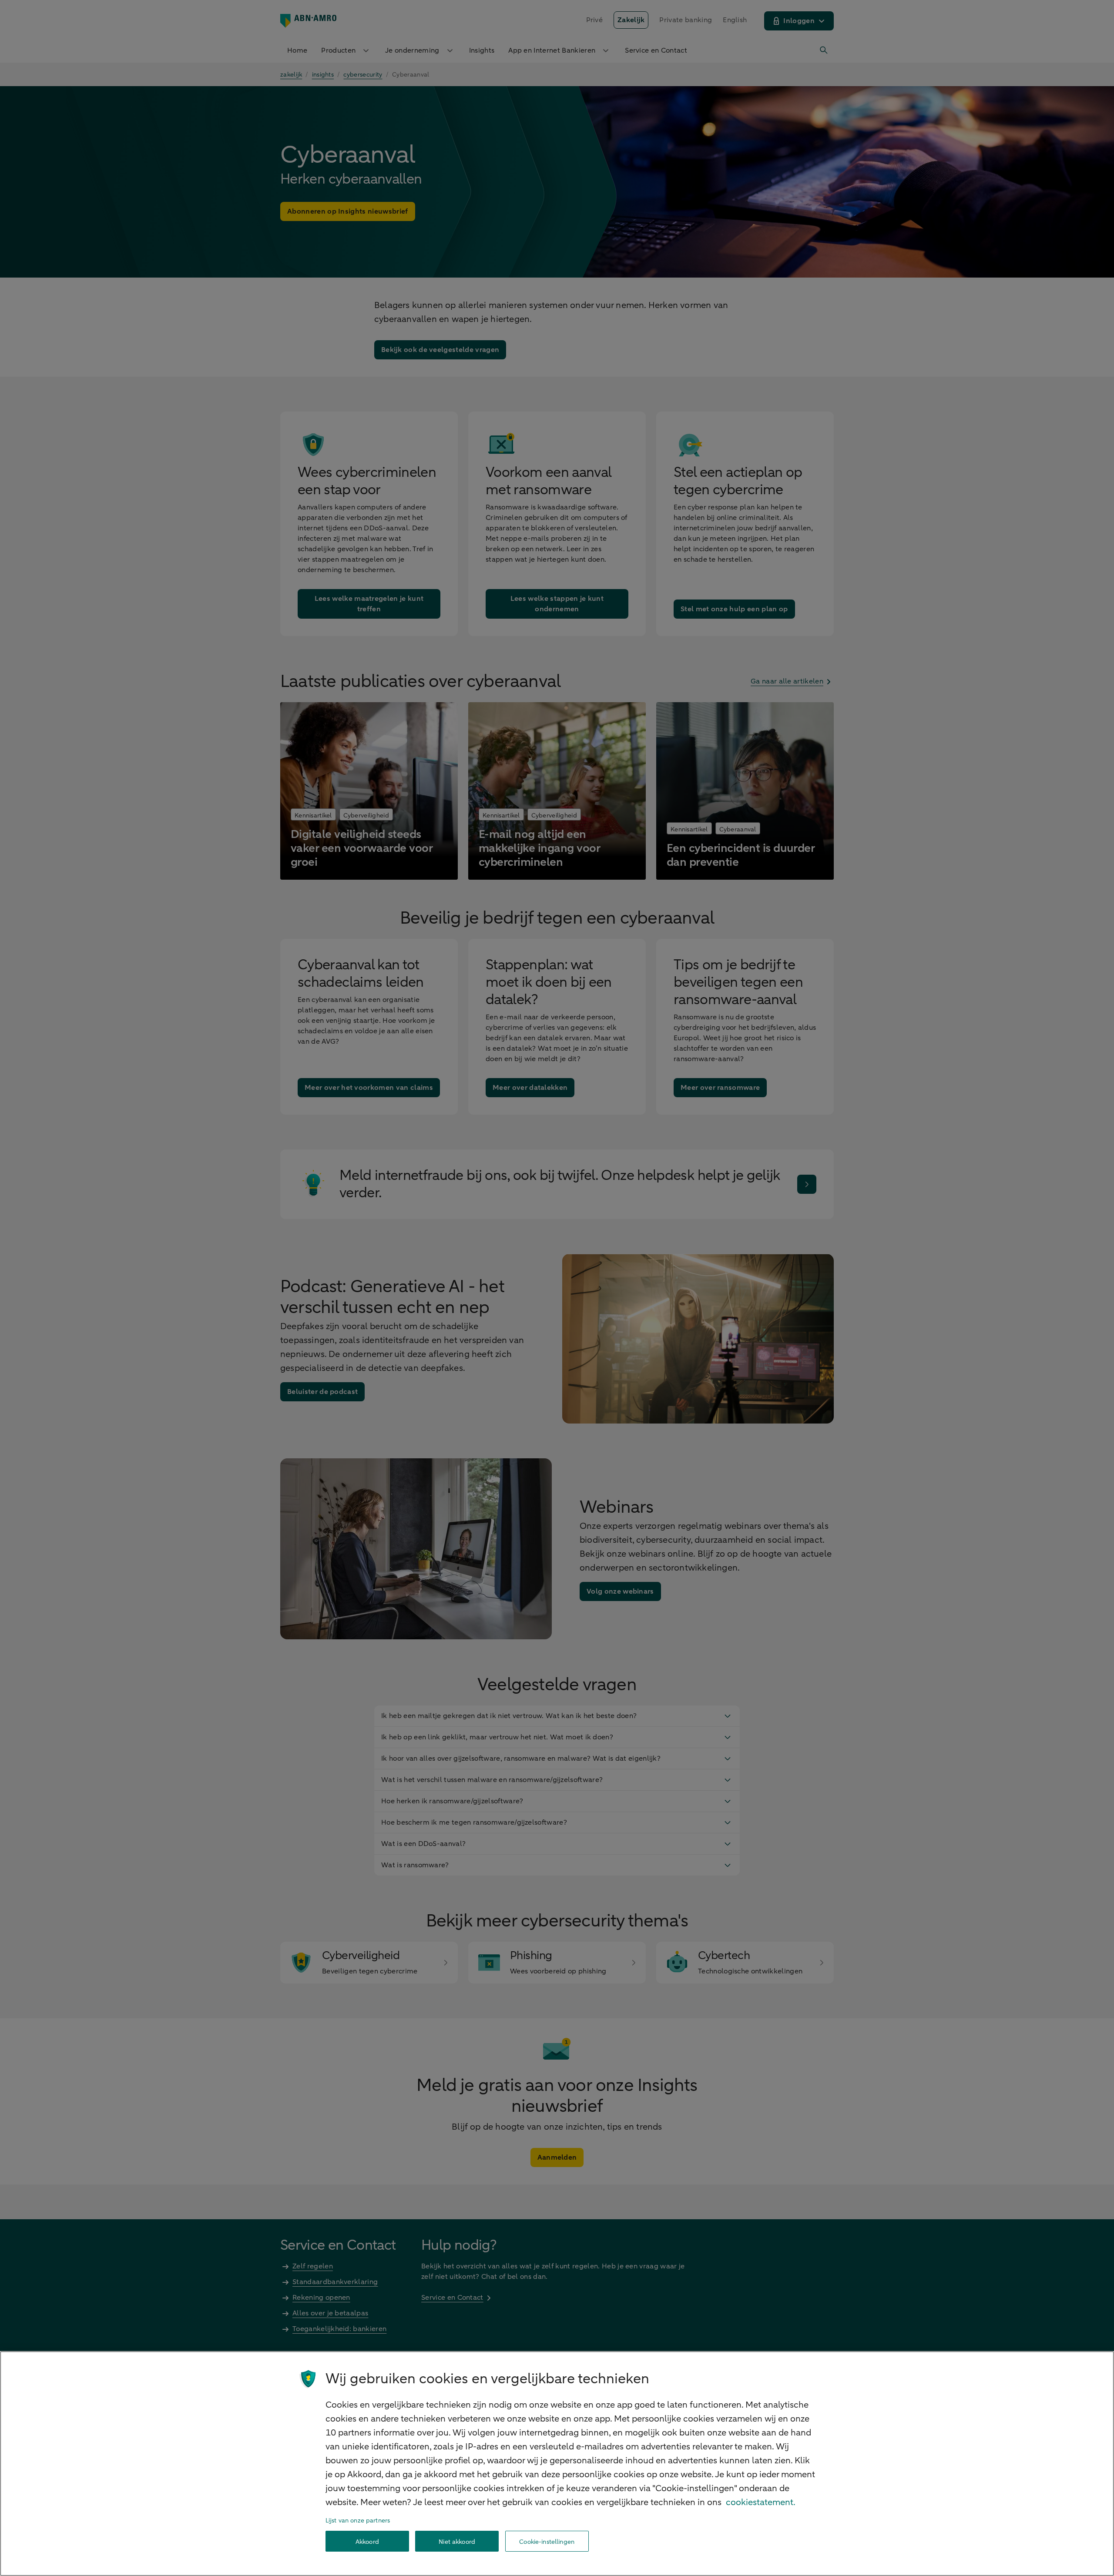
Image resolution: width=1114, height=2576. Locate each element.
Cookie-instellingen (547, 2541)
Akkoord (367, 2541)
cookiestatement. (761, 2502)
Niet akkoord (457, 2541)
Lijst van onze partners (358, 2521)
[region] (557, 2464)
